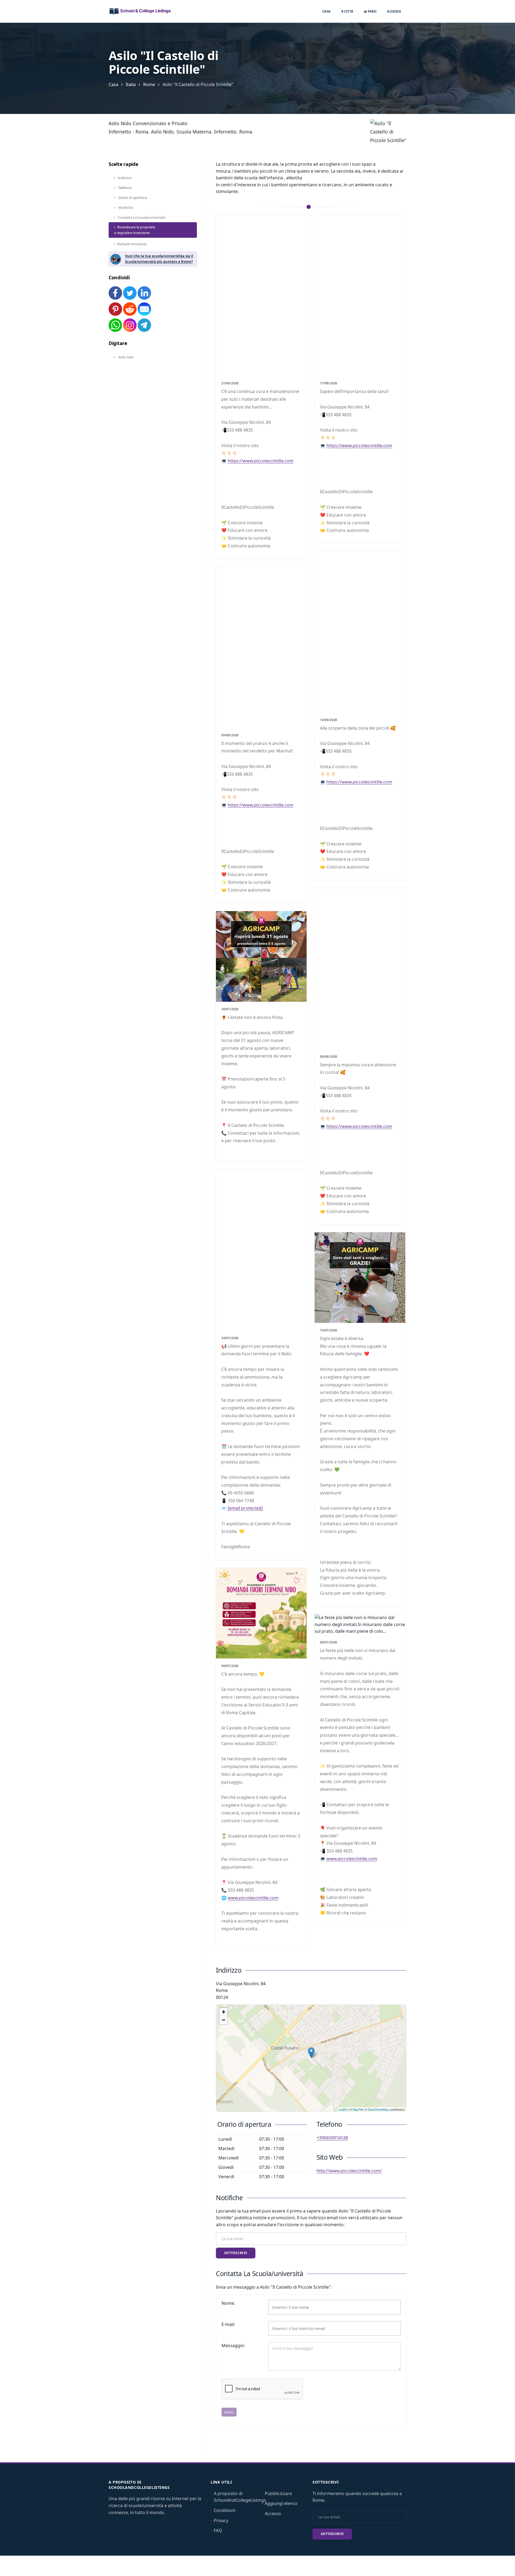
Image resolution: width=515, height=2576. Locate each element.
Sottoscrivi (236, 2253)
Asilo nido (125, 357)
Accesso (394, 11)
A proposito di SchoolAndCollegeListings (240, 2497)
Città (348, 11)
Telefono (124, 188)
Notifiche (125, 207)
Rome (149, 84)
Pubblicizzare (278, 2493)
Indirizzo (124, 178)
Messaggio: (233, 2345)
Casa (327, 11)
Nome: (228, 2303)
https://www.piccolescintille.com (261, 461)
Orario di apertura (132, 198)
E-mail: (228, 2324)
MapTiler (358, 2109)
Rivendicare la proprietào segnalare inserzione (135, 230)
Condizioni (225, 2510)
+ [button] (224, 2012)
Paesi (372, 11)
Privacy (221, 2521)
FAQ (218, 2530)
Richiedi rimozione (132, 244)
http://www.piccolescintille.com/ (349, 2171)
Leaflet (343, 2109)
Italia (131, 84)
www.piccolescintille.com (253, 1898)
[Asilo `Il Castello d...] (311, 2053)
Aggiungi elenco (281, 2503)
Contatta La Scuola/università (141, 217)
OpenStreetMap (378, 2109)
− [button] (224, 2020)
